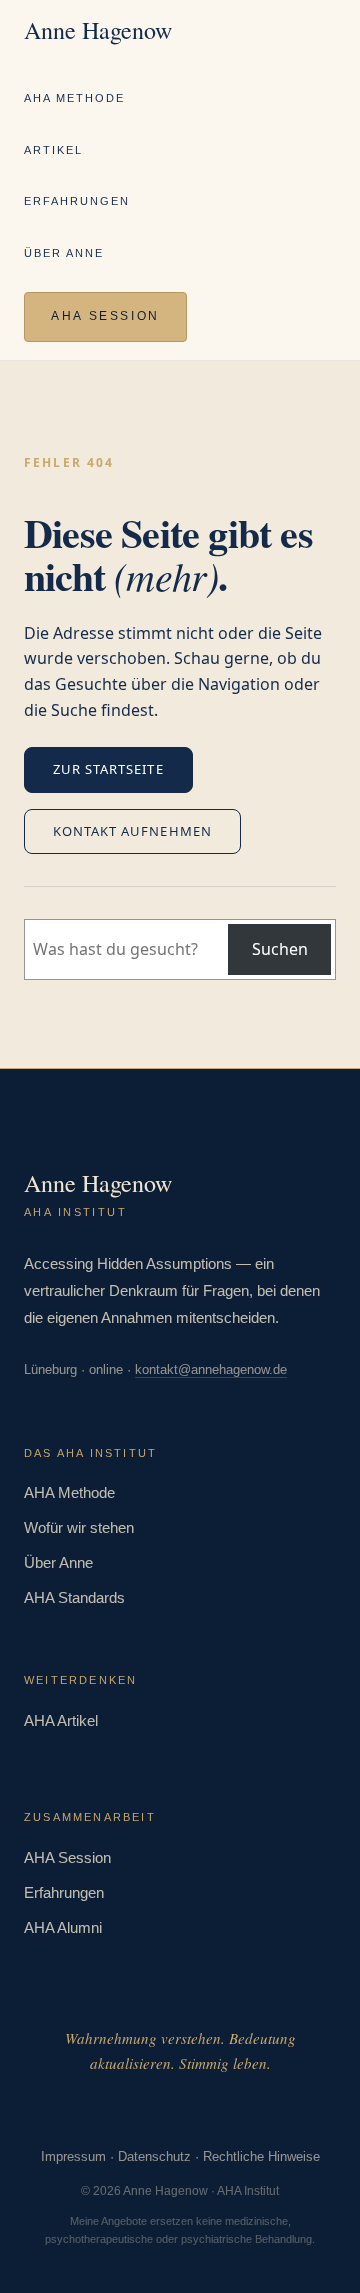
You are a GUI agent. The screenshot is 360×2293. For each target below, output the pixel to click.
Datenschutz (154, 2156)
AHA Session (105, 316)
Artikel (53, 150)
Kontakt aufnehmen (132, 831)
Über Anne (64, 253)
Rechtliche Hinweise (261, 2156)
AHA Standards (74, 1597)
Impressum (73, 2156)
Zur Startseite (108, 769)
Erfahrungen (77, 201)
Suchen (280, 949)
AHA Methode (74, 98)
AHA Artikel (61, 1720)
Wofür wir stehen (79, 1527)
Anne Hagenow (98, 30)
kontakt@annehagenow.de (211, 1369)
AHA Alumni (63, 1927)
